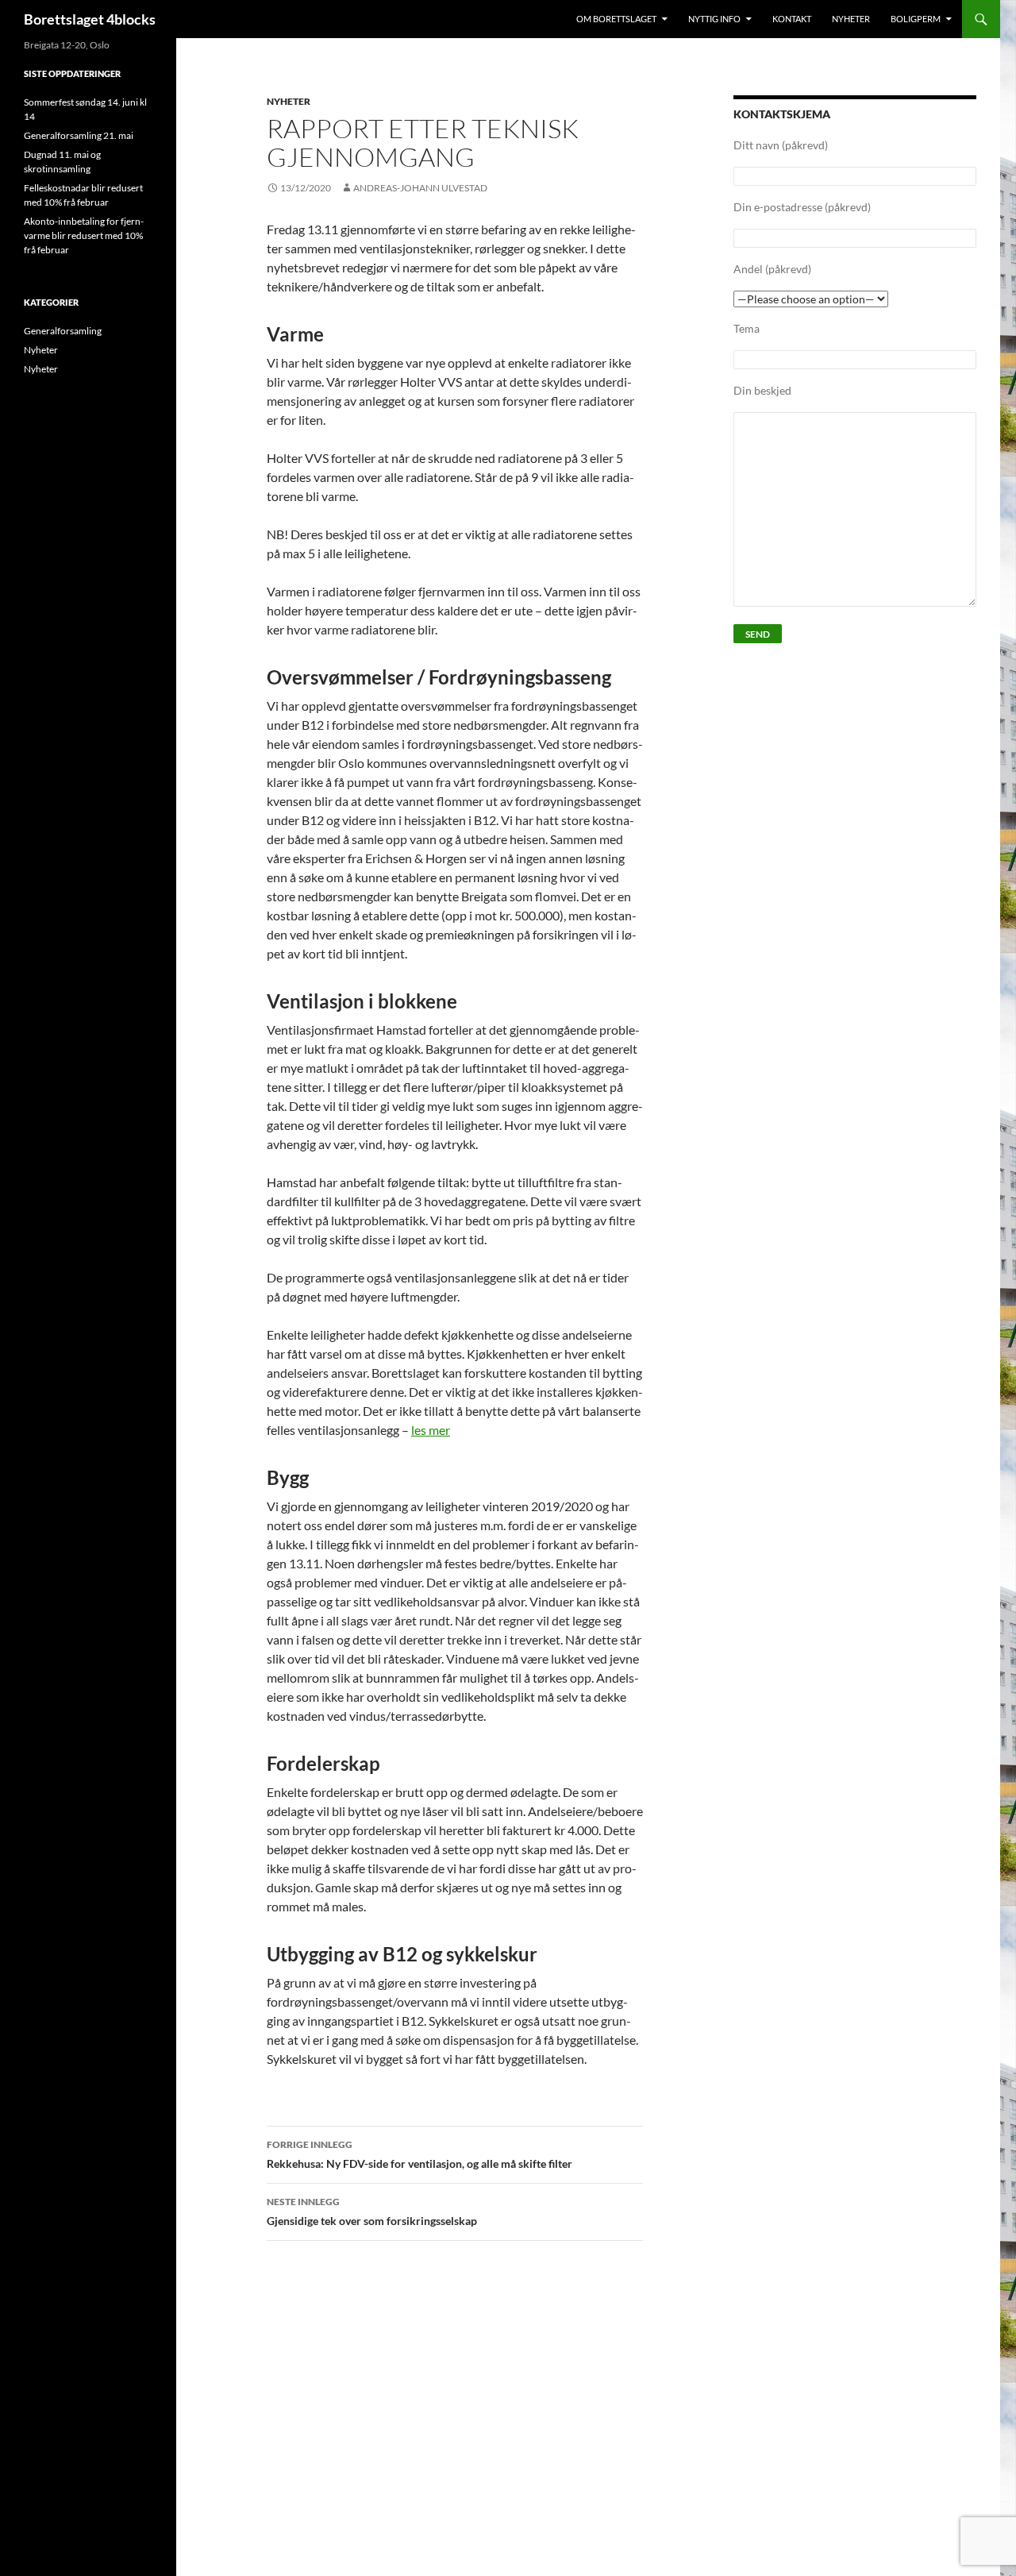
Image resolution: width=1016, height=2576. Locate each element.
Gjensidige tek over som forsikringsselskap (372, 2212)
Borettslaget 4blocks (90, 19)
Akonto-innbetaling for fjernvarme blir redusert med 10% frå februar (84, 235)
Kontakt (792, 19)
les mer (431, 1430)
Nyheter (851, 19)
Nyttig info (714, 19)
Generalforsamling (63, 331)
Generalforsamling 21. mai (79, 135)
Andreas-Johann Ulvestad (420, 188)
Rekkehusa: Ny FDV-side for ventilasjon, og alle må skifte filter (419, 2154)
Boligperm (916, 19)
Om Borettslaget (616, 19)
